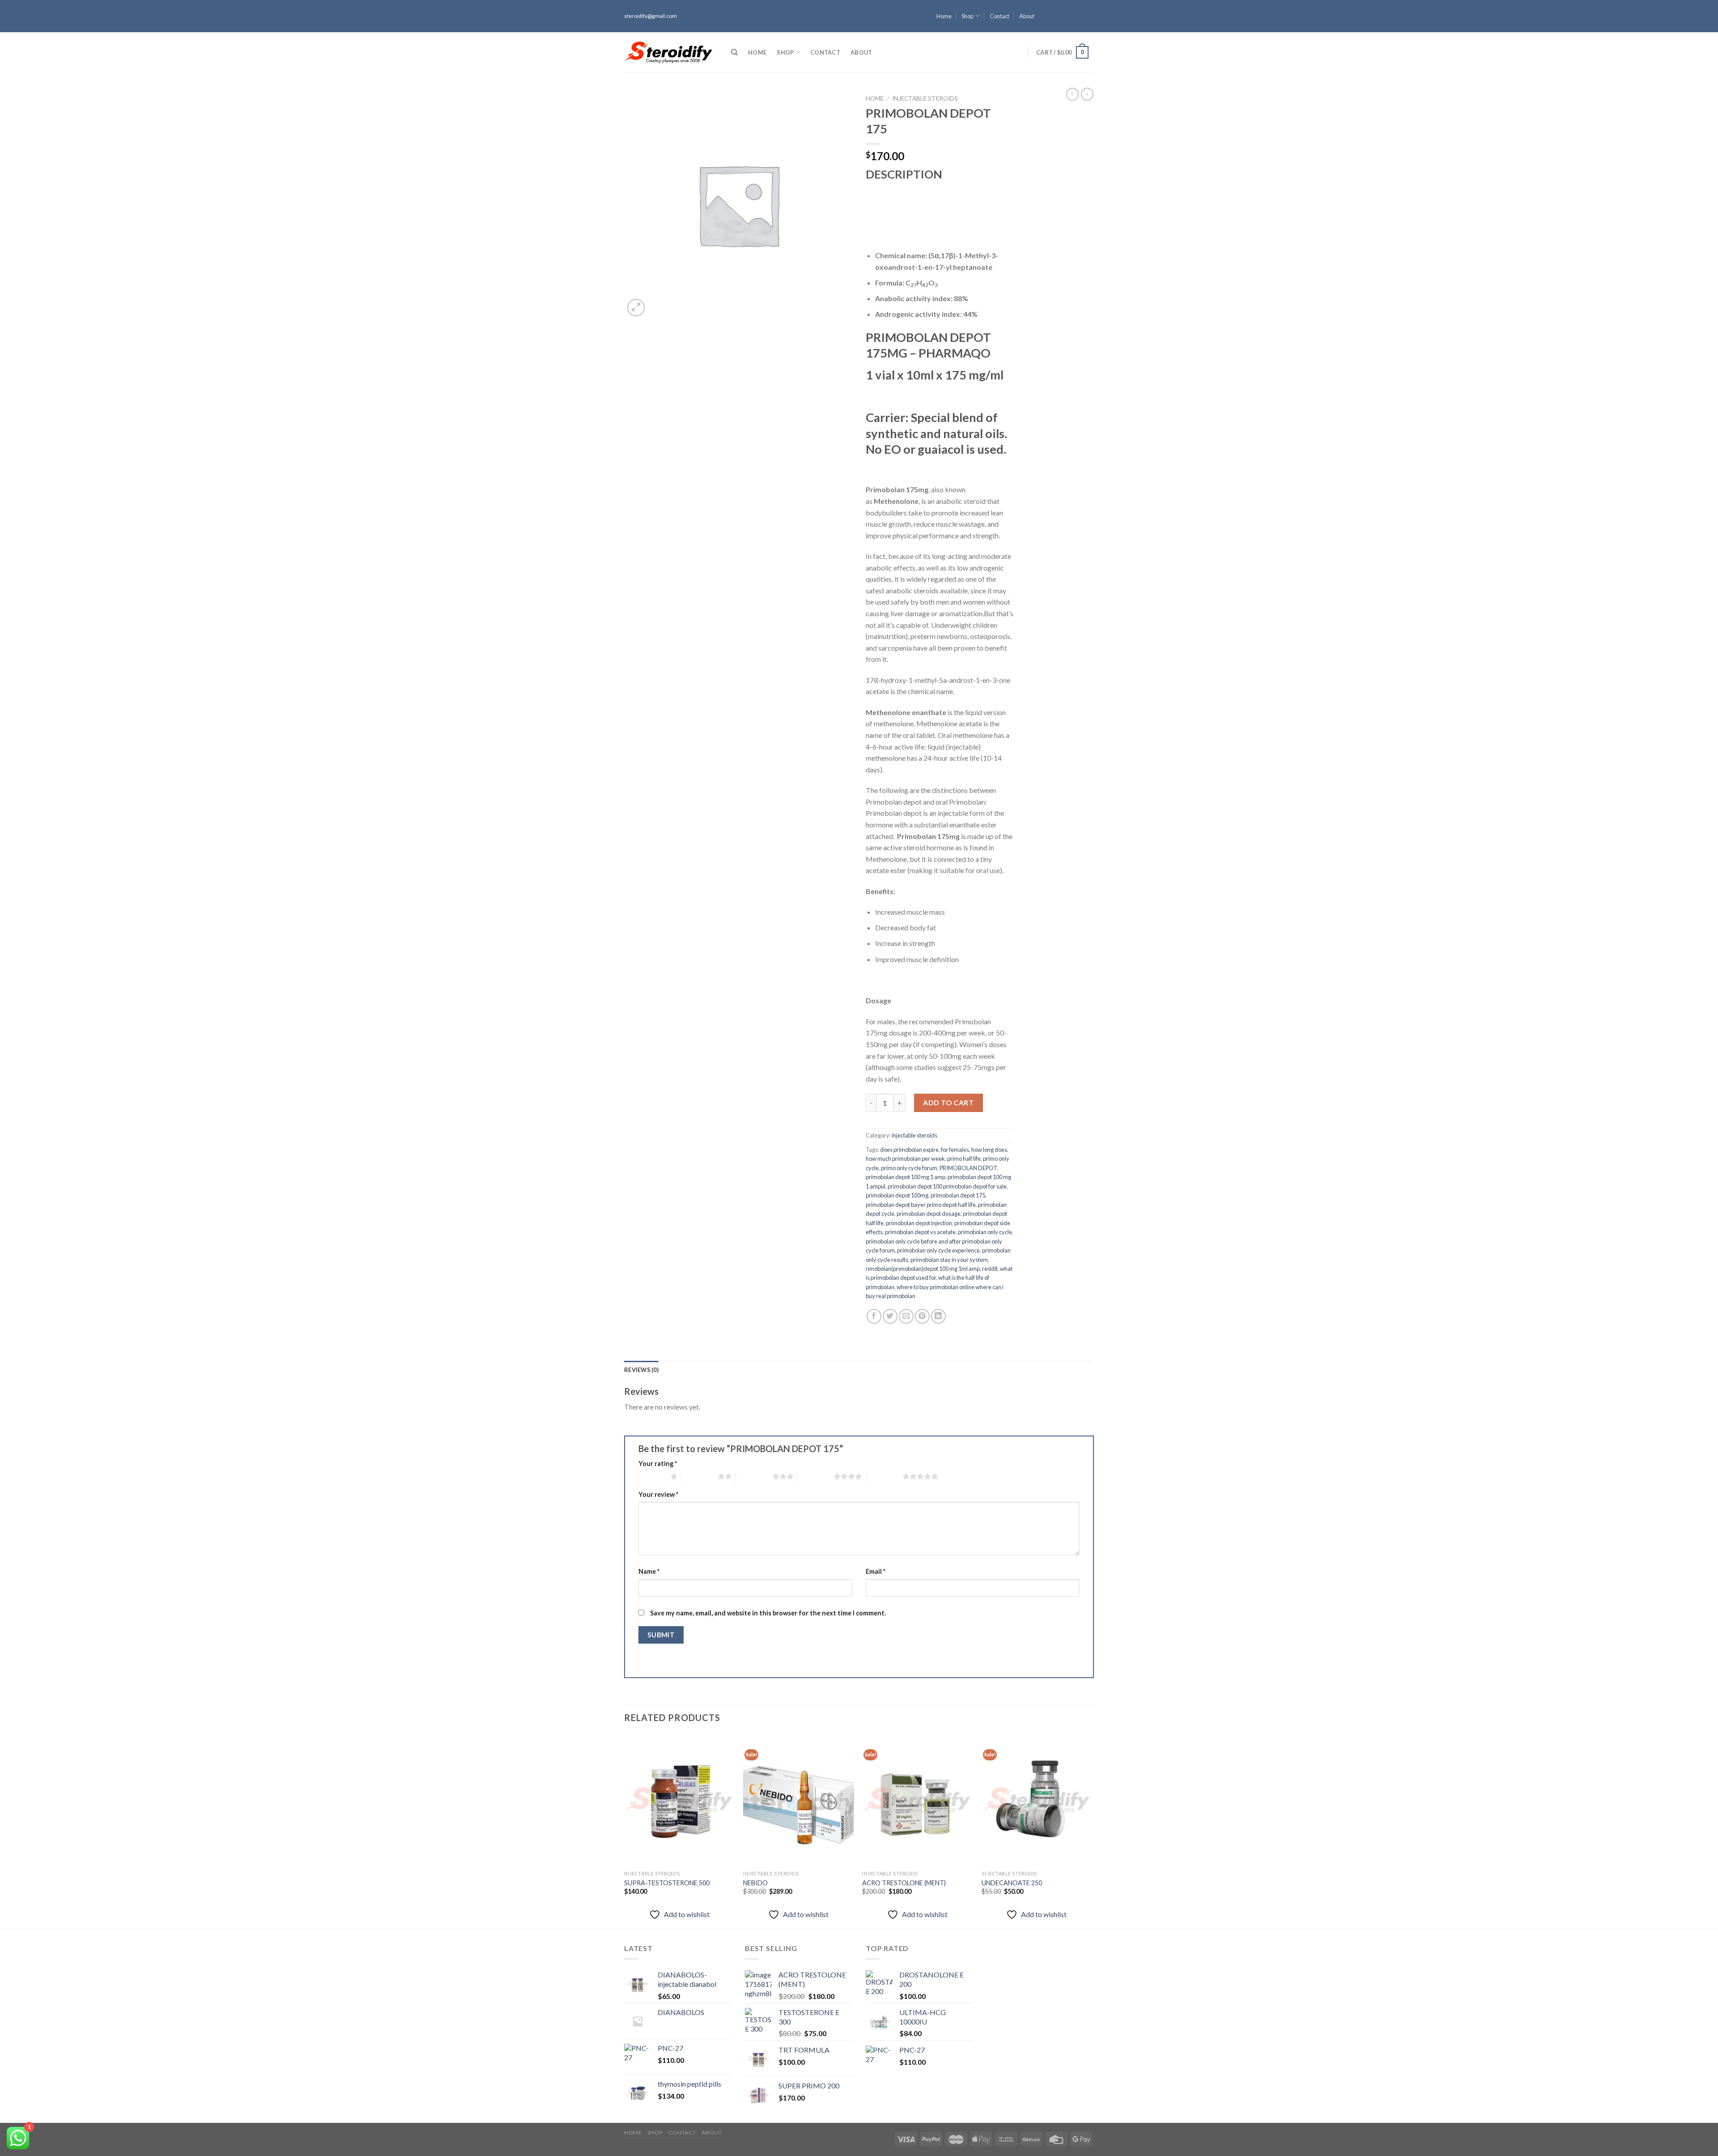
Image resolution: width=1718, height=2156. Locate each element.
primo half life (964, 1159)
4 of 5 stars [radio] (815, 1476)
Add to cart (948, 1102)
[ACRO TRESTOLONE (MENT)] (917, 1800)
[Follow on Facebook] (1089, 4)
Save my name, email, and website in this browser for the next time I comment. (768, 1613)
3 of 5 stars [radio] (754, 1476)
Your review (658, 1494)
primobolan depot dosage (929, 1214)
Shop (967, 16)
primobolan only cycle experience (938, 1250)
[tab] (641, 1370)
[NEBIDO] (798, 1800)
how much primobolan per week (905, 1159)
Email (876, 1571)
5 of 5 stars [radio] (884, 1476)
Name (649, 1571)
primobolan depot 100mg (897, 1195)
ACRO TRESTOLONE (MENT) (904, 1883)
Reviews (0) (641, 1370)
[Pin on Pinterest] (922, 1316)
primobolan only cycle (985, 1232)
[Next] (1091, 1830)
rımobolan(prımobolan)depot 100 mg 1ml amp (923, 1269)
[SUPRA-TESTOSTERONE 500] (679, 1800)
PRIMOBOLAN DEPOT (968, 1168)
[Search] (734, 52)
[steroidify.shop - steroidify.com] (668, 52)
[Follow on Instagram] (1089, 12)
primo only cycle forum (909, 1168)
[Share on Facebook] (874, 1316)
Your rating (658, 1464)
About (1027, 16)
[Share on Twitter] (890, 1316)
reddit (990, 1269)
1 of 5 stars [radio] (652, 1476)
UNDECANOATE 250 (1012, 1883)
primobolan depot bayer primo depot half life (921, 1205)
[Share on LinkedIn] (938, 1316)
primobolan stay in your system (949, 1260)
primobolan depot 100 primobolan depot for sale (947, 1186)
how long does (989, 1150)
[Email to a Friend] (906, 1316)
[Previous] (625, 1830)
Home (944, 16)
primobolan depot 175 (958, 1195)
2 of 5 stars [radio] (700, 1476)
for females (955, 1150)
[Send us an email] (1089, 28)
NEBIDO (755, 1883)
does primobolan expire (909, 1150)
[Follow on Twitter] (1089, 20)
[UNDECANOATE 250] (1037, 1800)
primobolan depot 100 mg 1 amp (906, 1177)
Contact (999, 16)
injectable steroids (925, 98)
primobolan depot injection (919, 1223)
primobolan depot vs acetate (920, 1232)
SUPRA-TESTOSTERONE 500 (667, 1883)
